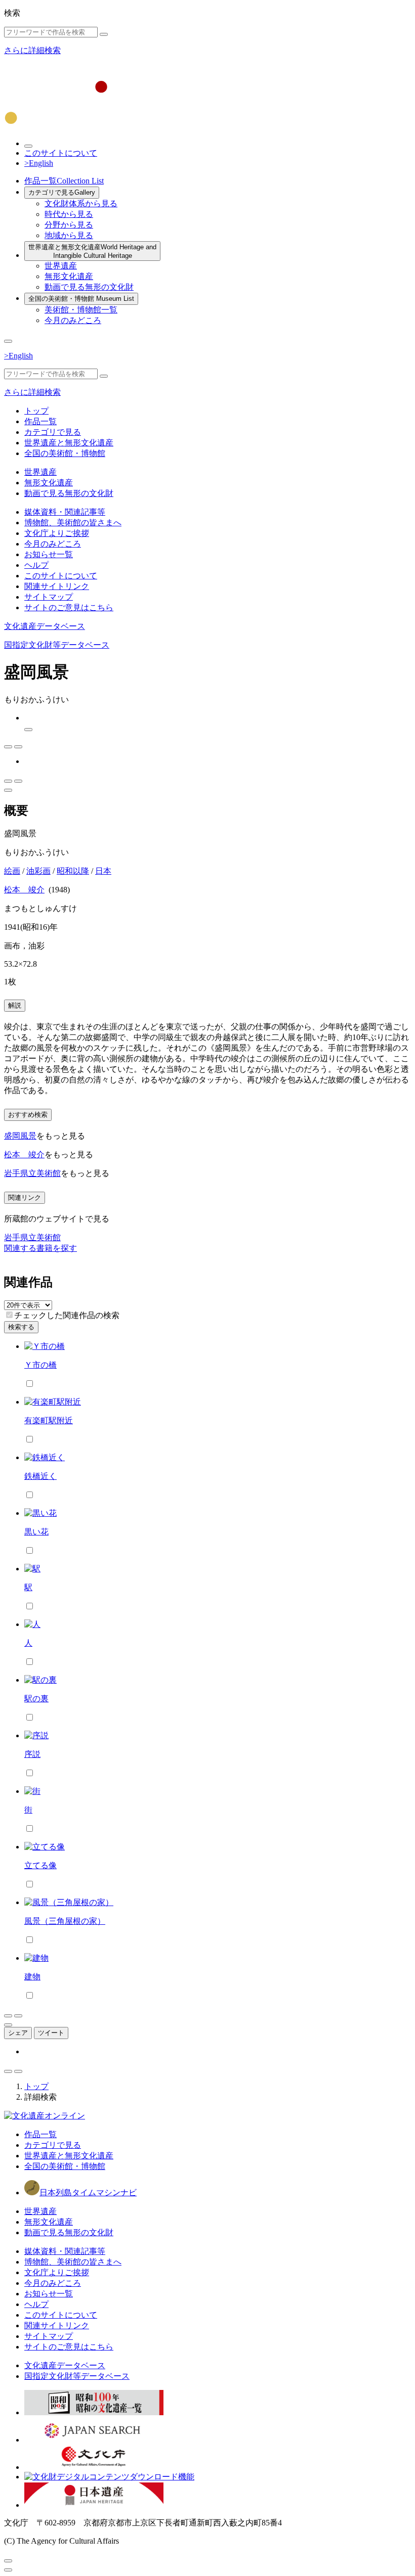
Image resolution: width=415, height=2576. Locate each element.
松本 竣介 (24, 890)
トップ (36, 411)
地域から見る (69, 235)
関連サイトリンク (57, 586)
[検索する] (104, 34)
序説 (32, 1754)
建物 (32, 1977)
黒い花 (36, 1532)
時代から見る (69, 214)
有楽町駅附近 (49, 1420)
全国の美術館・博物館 (81, 299)
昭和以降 (73, 871)
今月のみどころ (73, 320)
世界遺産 (61, 266)
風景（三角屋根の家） (65, 1921)
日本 (103, 871)
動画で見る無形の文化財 (89, 287)
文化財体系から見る (81, 204)
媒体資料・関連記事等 (65, 512)
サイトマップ (49, 597)
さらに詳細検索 (32, 50)
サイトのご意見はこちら (69, 607)
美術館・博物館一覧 (81, 310)
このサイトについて (61, 153)
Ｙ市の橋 (40, 1365)
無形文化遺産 (69, 276)
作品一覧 (64, 181)
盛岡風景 (20, 1136)
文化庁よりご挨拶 (57, 533)
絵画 (12, 871)
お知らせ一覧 (49, 554)
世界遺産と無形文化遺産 (92, 251)
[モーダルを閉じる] (8, 2561)
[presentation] (9, 1315)
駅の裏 (36, 1699)
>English (39, 163)
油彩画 (38, 871)
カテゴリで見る (62, 192)
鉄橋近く (40, 1476)
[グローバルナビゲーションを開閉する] (8, 341)
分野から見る (69, 225)
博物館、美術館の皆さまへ (73, 523)
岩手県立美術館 (32, 1173)
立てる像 (40, 1865)
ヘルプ (36, 565)
